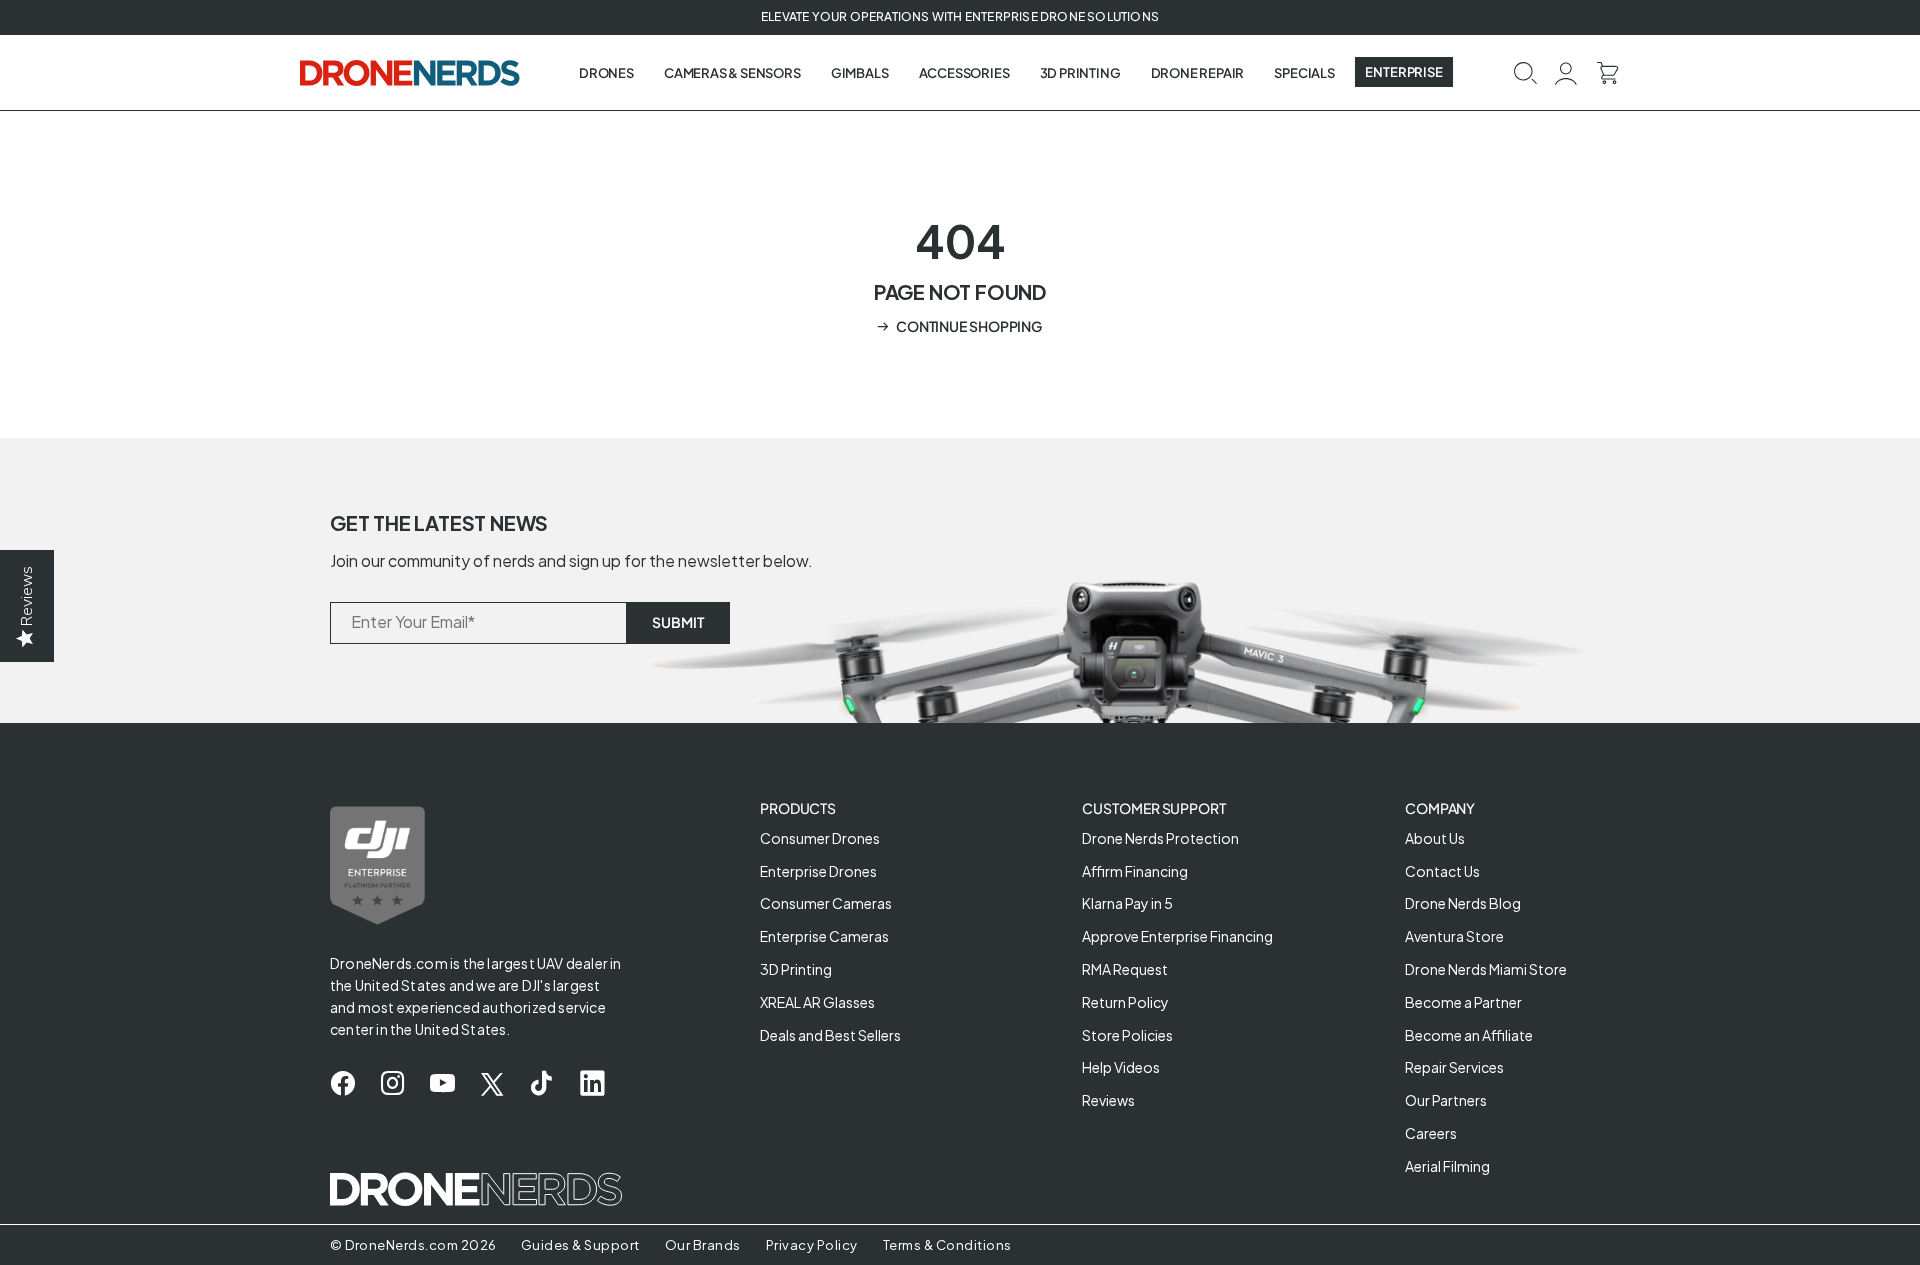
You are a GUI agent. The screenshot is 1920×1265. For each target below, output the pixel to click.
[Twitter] (492, 1084)
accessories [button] (964, 73)
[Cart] (1607, 71)
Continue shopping (969, 326)
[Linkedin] (592, 1084)
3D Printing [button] (1080, 73)
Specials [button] (1304, 73)
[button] (1525, 71)
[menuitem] (606, 73)
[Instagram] (392, 1084)
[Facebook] (342, 1084)
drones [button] (606, 73)
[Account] (1566, 71)
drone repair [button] (1198, 73)
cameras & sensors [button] (732, 73)
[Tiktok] (541, 1084)
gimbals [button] (860, 73)
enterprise (1404, 72)
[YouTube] (442, 1084)
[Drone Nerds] (412, 72)
